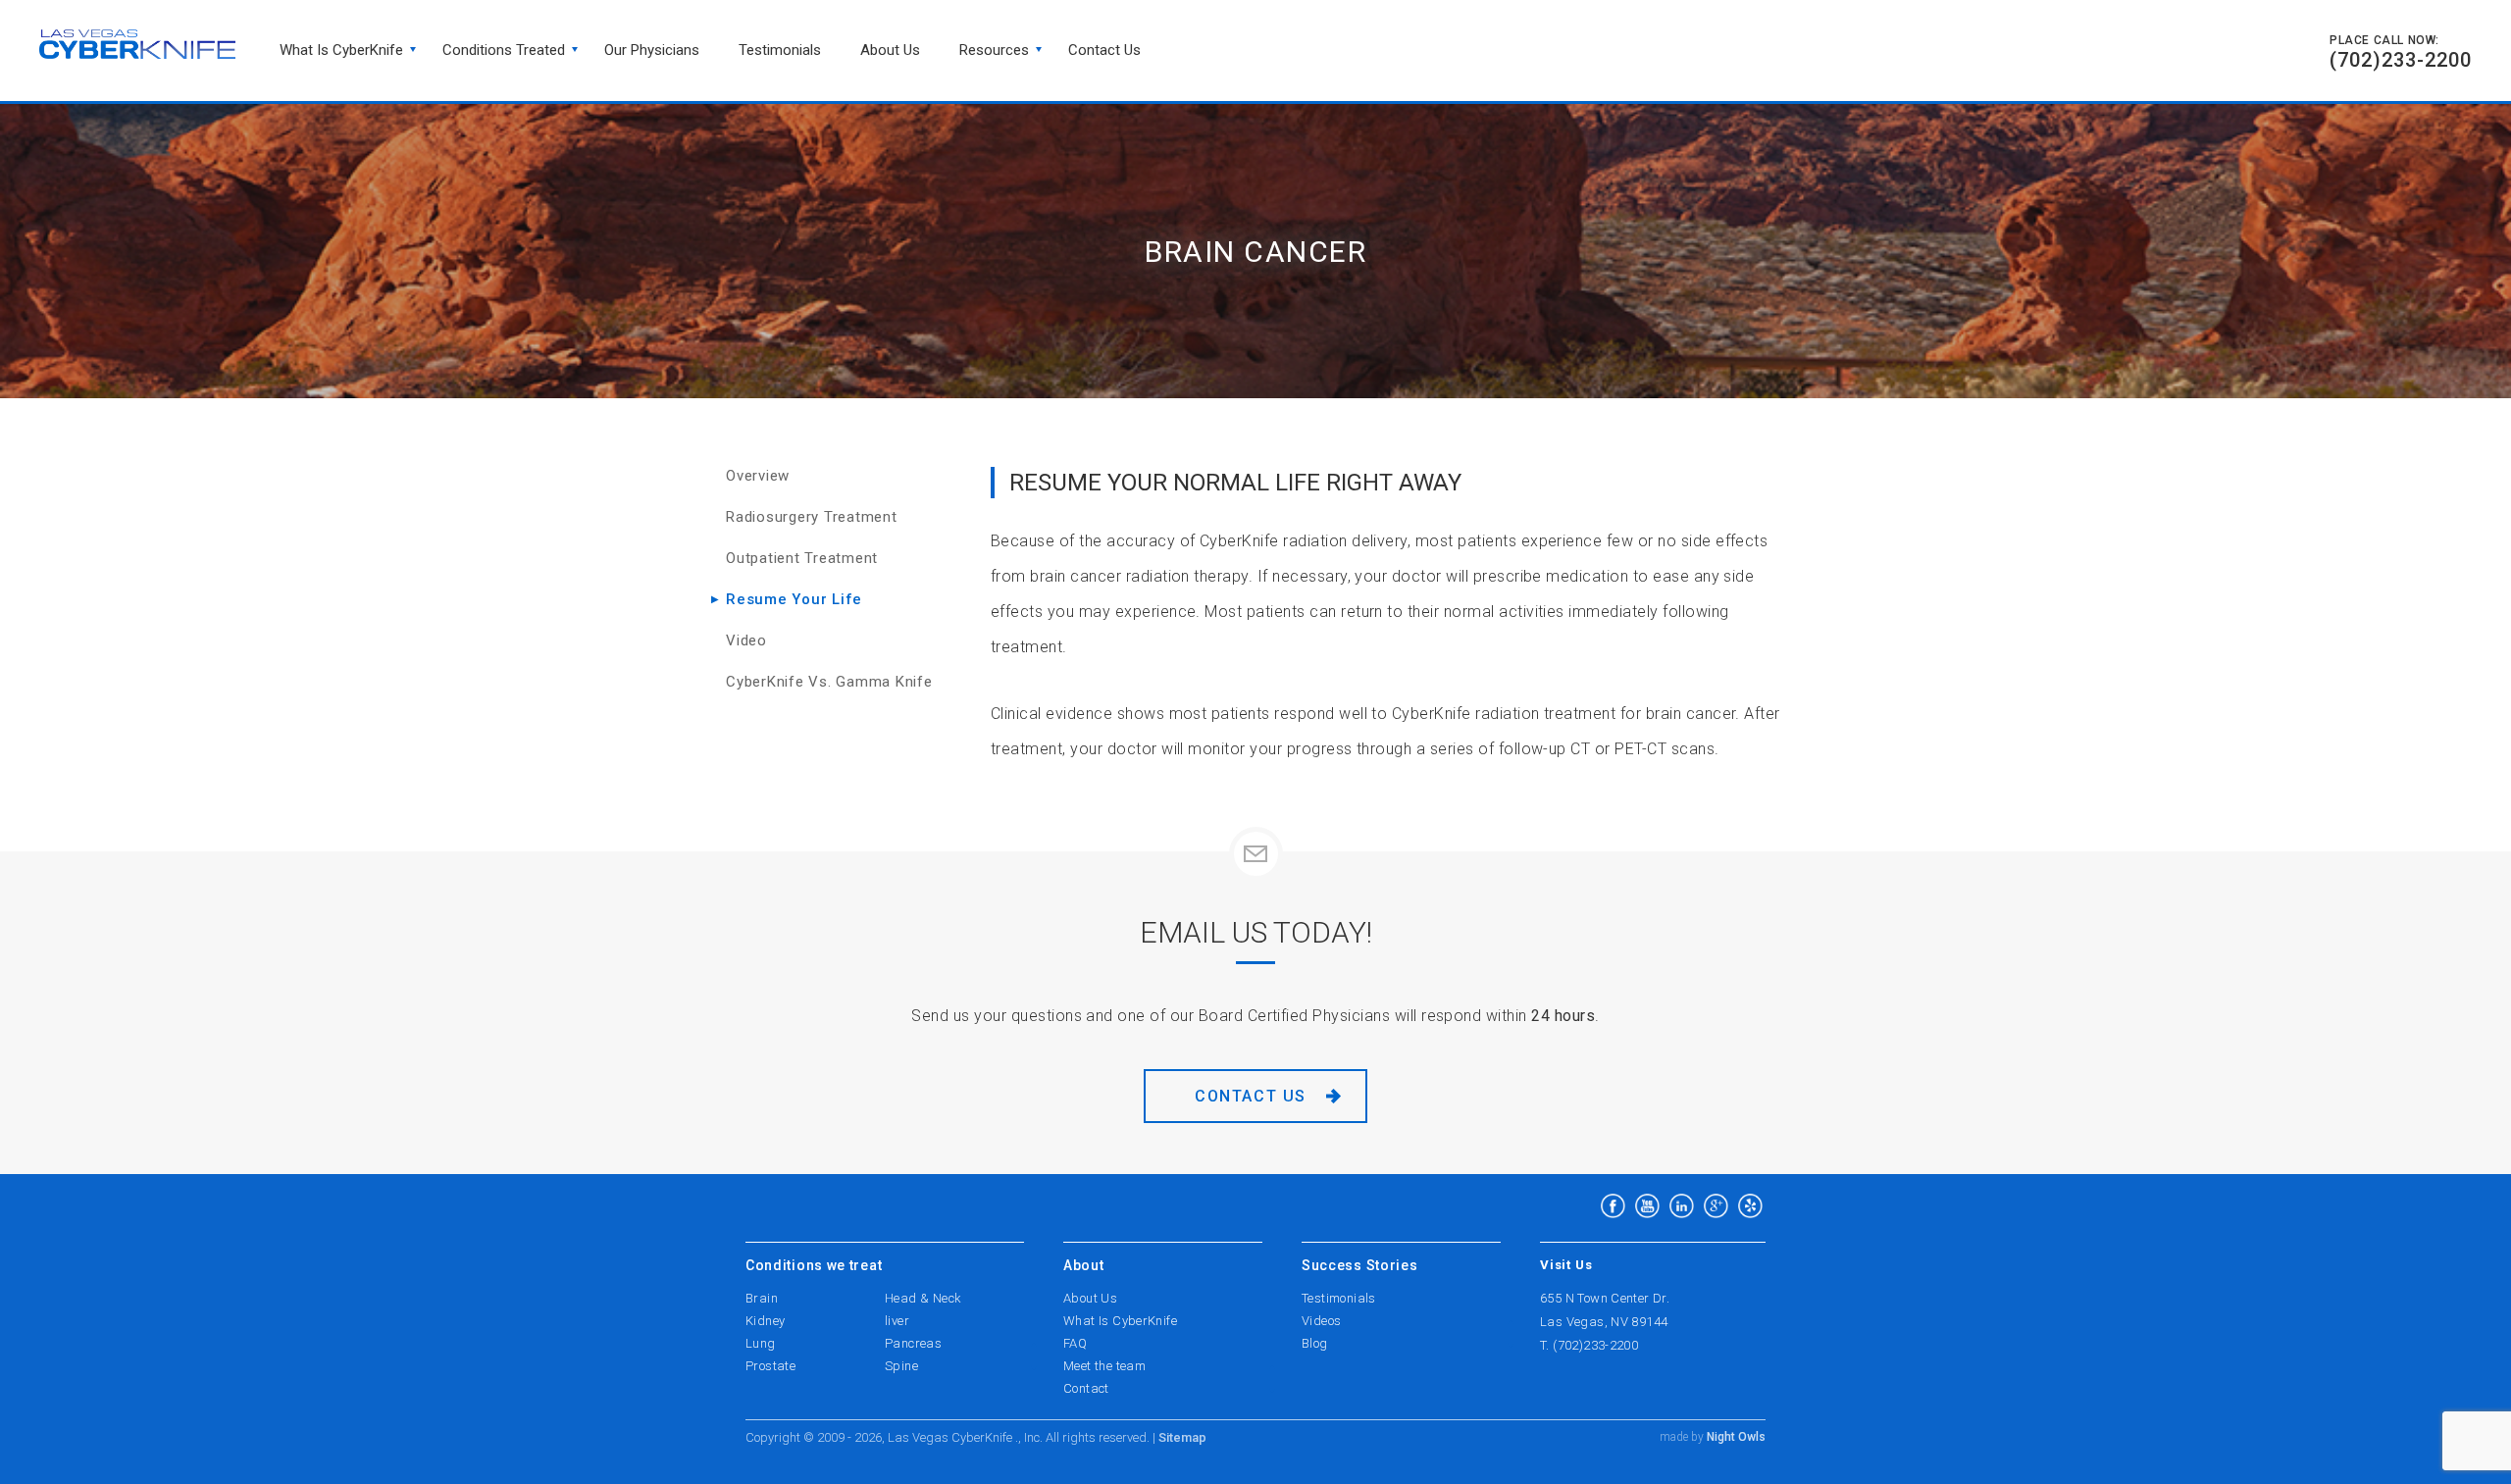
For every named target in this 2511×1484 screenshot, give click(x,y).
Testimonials (780, 50)
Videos (1321, 1321)
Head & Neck (923, 1298)
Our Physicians (652, 50)
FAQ (1075, 1343)
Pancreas (913, 1343)
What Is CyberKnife (341, 50)
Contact (1086, 1388)
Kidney (765, 1321)
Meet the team (1104, 1366)
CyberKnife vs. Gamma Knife (829, 682)
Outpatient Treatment (802, 558)
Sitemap (1182, 1437)
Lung (761, 1343)
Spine (901, 1366)
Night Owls (1735, 1437)
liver (897, 1321)
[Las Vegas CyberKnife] (137, 44)
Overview (758, 476)
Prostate (770, 1366)
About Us (890, 50)
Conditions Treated (504, 50)
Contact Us (1251, 1096)
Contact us (1104, 50)
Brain (762, 1298)
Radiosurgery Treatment (812, 517)
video (746, 640)
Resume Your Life (794, 599)
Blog (1315, 1343)
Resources (994, 50)
